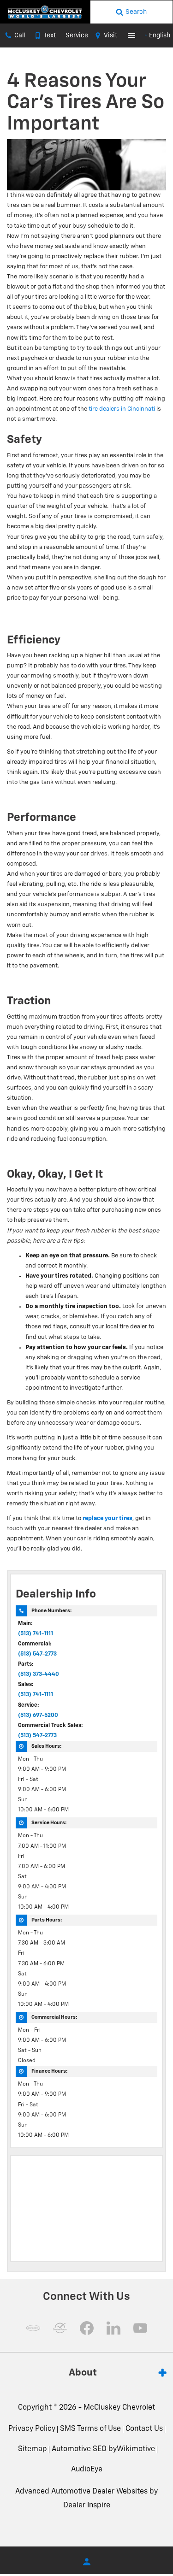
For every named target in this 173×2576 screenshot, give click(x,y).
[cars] (33, 2328)
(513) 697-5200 (38, 1715)
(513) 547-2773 (37, 1654)
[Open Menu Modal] (132, 35)
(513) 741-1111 (36, 1634)
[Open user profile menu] (86, 2562)
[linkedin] (113, 2328)
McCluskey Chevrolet (119, 2408)
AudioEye (87, 2470)
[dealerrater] (60, 2328)
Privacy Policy (32, 2429)
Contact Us (144, 2429)
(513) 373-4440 (39, 1674)
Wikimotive (136, 2449)
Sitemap (33, 2449)
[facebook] (87, 2328)
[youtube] (140, 2328)
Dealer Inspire (87, 2505)
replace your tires (107, 1518)
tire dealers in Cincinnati (122, 409)
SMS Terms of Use (90, 2429)
